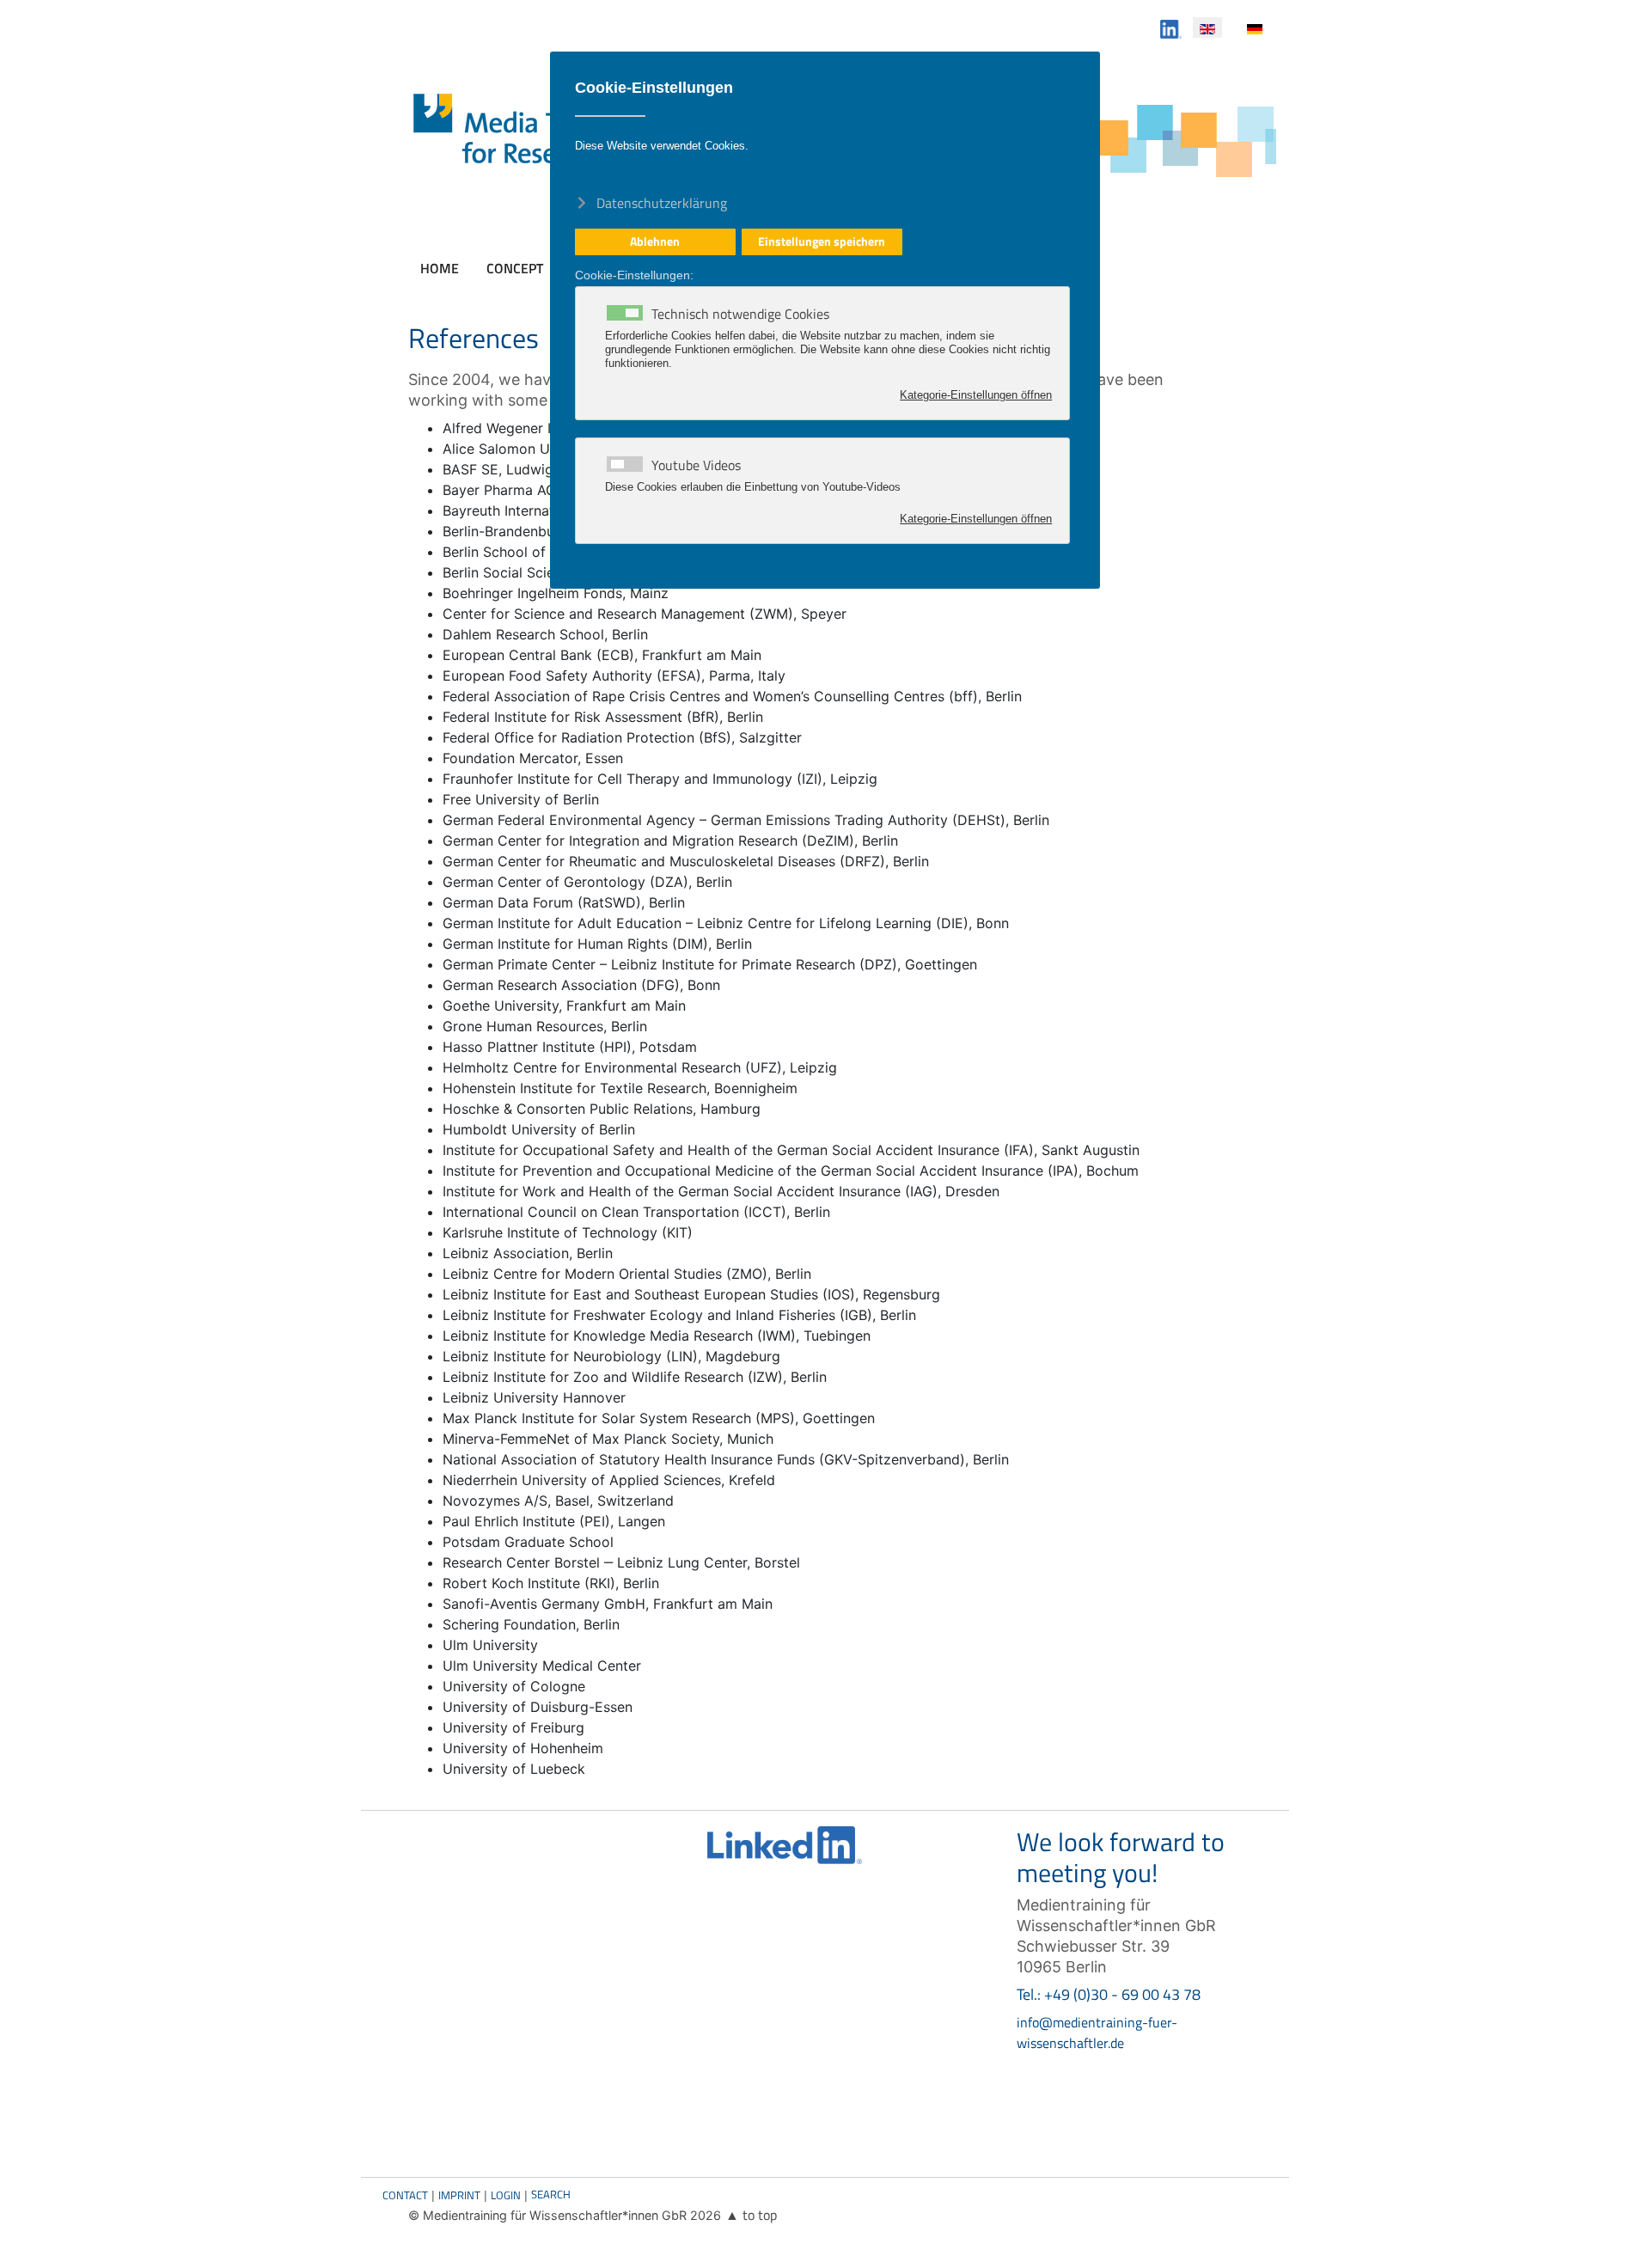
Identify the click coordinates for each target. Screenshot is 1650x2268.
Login (506, 2195)
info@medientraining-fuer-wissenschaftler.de (1097, 2033)
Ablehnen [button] (655, 241)
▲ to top (751, 2215)
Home (440, 268)
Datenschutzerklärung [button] (662, 202)
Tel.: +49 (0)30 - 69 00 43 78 (1109, 1994)
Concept (515, 268)
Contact (405, 2195)
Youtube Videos (696, 465)
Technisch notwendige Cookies (740, 314)
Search (551, 2194)
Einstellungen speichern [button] (822, 241)
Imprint (459, 2195)
